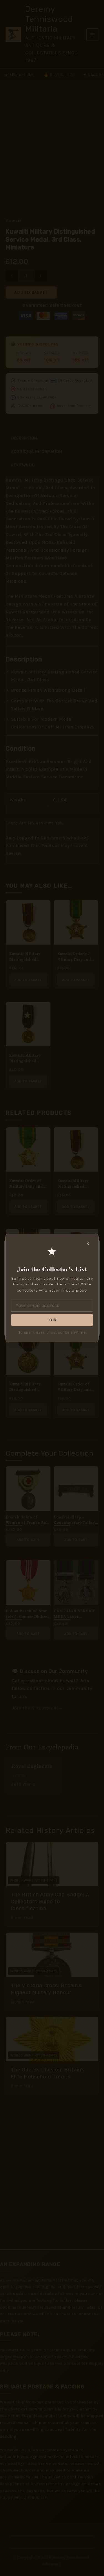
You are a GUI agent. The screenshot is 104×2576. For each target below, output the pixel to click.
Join (52, 1320)
